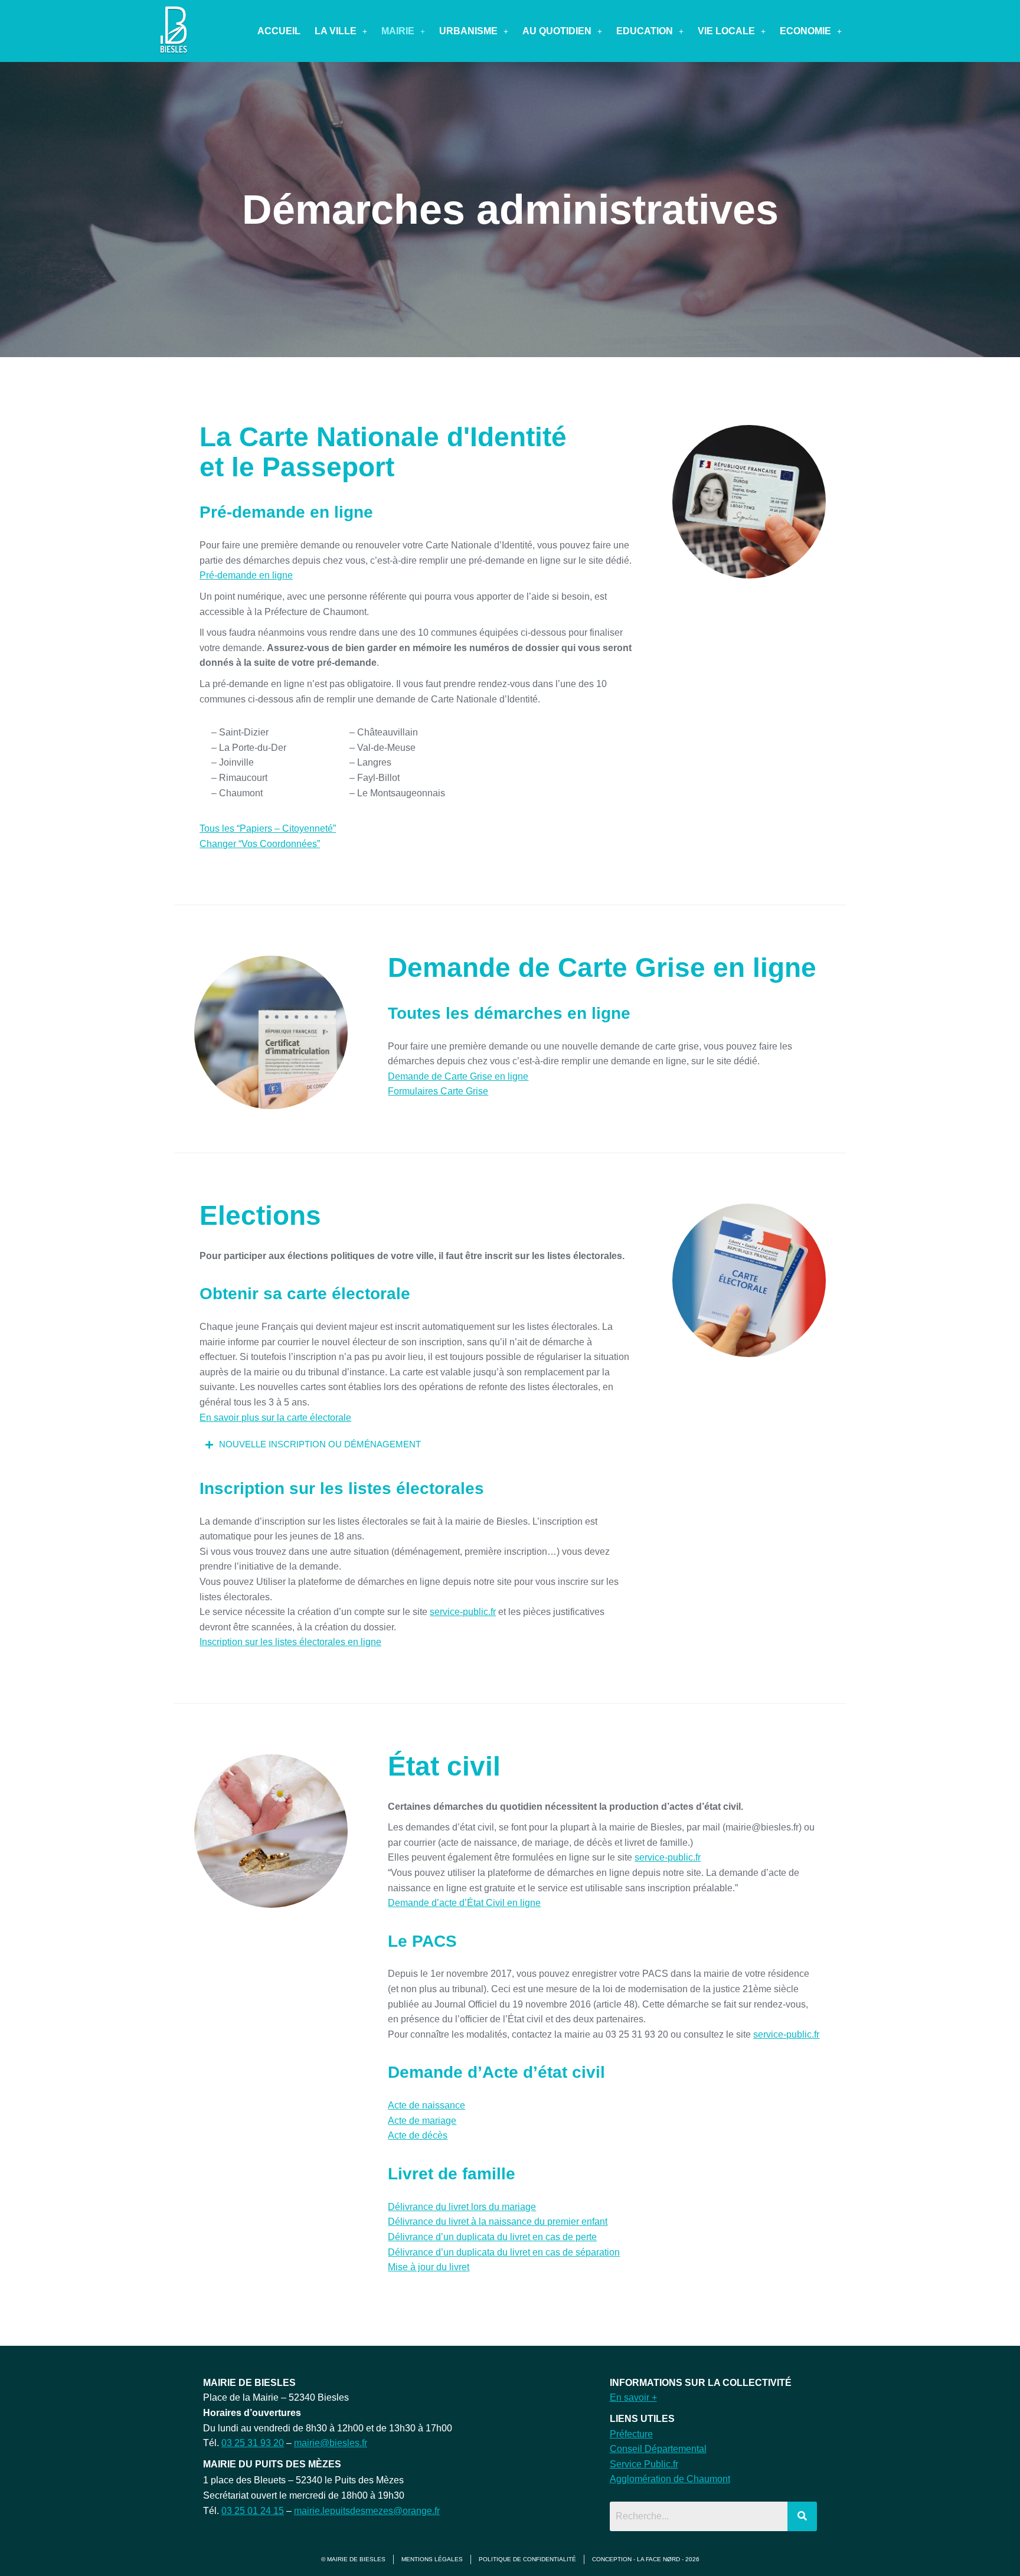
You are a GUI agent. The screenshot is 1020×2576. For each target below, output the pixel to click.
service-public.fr (463, 1612)
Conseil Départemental (658, 2449)
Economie (805, 31)
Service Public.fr (644, 2464)
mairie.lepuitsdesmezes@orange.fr (367, 2511)
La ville (336, 31)
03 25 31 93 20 (253, 2443)
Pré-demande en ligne (246, 575)
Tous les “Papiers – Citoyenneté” (268, 828)
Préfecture (631, 2434)
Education (645, 31)
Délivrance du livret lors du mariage (462, 2207)
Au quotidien (557, 31)
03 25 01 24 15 (253, 2511)
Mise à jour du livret (429, 2267)
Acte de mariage (422, 2121)
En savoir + (633, 2397)
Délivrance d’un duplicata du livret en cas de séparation (504, 2252)
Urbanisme (468, 31)
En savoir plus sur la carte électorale (275, 1418)
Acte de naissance (426, 2105)
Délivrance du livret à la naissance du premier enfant (498, 2222)
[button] (341, 31)
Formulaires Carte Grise (438, 1091)
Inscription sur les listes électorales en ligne (290, 1642)
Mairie (398, 31)
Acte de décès (418, 2135)
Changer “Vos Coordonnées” (260, 844)
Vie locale (726, 31)
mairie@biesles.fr (331, 2443)
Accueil (279, 31)
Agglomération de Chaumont (670, 2479)
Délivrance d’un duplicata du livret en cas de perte (492, 2237)
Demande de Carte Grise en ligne (458, 1076)
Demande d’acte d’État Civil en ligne (464, 1903)
